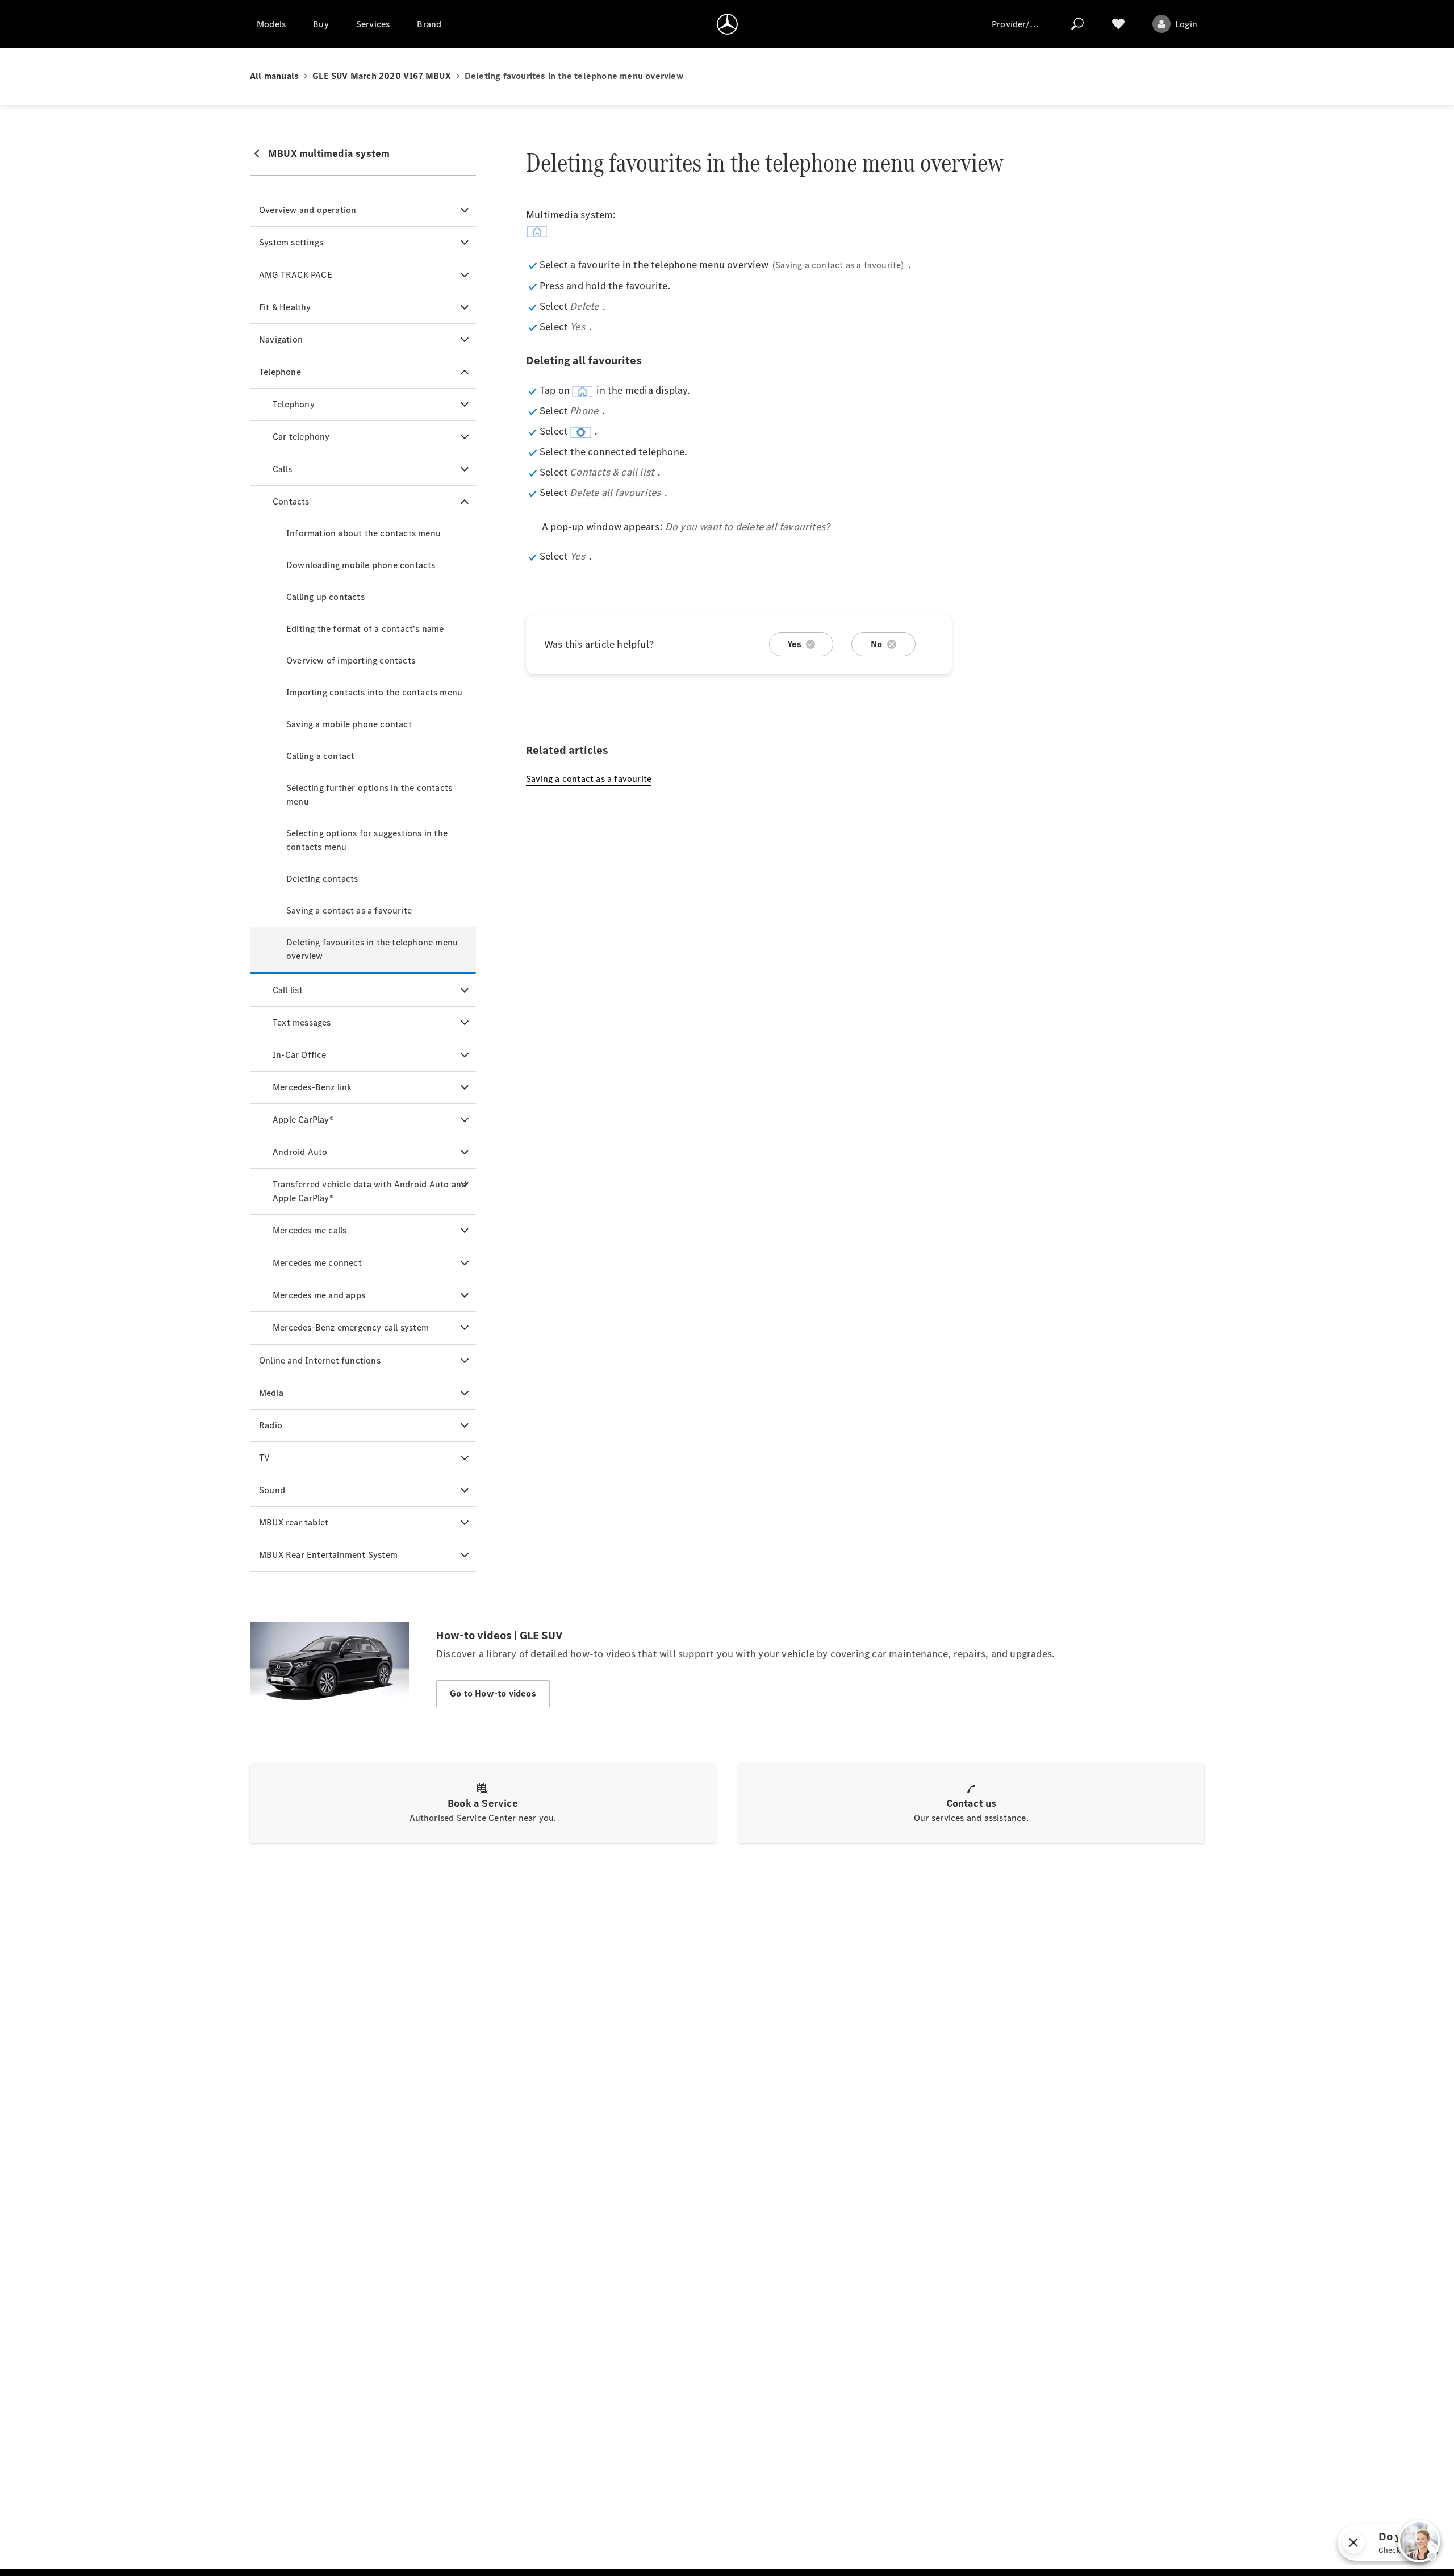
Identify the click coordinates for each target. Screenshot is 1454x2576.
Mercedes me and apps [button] (319, 1295)
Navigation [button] (281, 339)
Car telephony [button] (301, 437)
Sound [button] (272, 1490)
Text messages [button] (302, 1022)
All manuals (274, 76)
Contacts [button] (291, 501)
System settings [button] (291, 242)
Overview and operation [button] (308, 210)
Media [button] (271, 1393)
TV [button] (264, 1458)
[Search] (1077, 24)
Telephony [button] (294, 404)
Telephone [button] (280, 372)
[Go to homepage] (727, 24)
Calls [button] (282, 469)
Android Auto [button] (300, 1152)
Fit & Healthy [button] (285, 307)
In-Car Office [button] (300, 1055)
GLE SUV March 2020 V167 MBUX (382, 76)
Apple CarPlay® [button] (303, 1120)
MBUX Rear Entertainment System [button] (328, 1555)
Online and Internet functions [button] (320, 1360)
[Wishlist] (1118, 24)
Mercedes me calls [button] (310, 1230)
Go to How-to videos (493, 1693)
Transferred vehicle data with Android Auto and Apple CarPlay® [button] (369, 1191)
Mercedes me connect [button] (317, 1263)
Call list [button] (288, 990)
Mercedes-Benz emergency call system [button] (351, 1327)
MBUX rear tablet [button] (294, 1522)
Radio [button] (271, 1425)
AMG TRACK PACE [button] (296, 275)
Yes (795, 644)
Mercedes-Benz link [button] (312, 1087)
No (876, 644)
